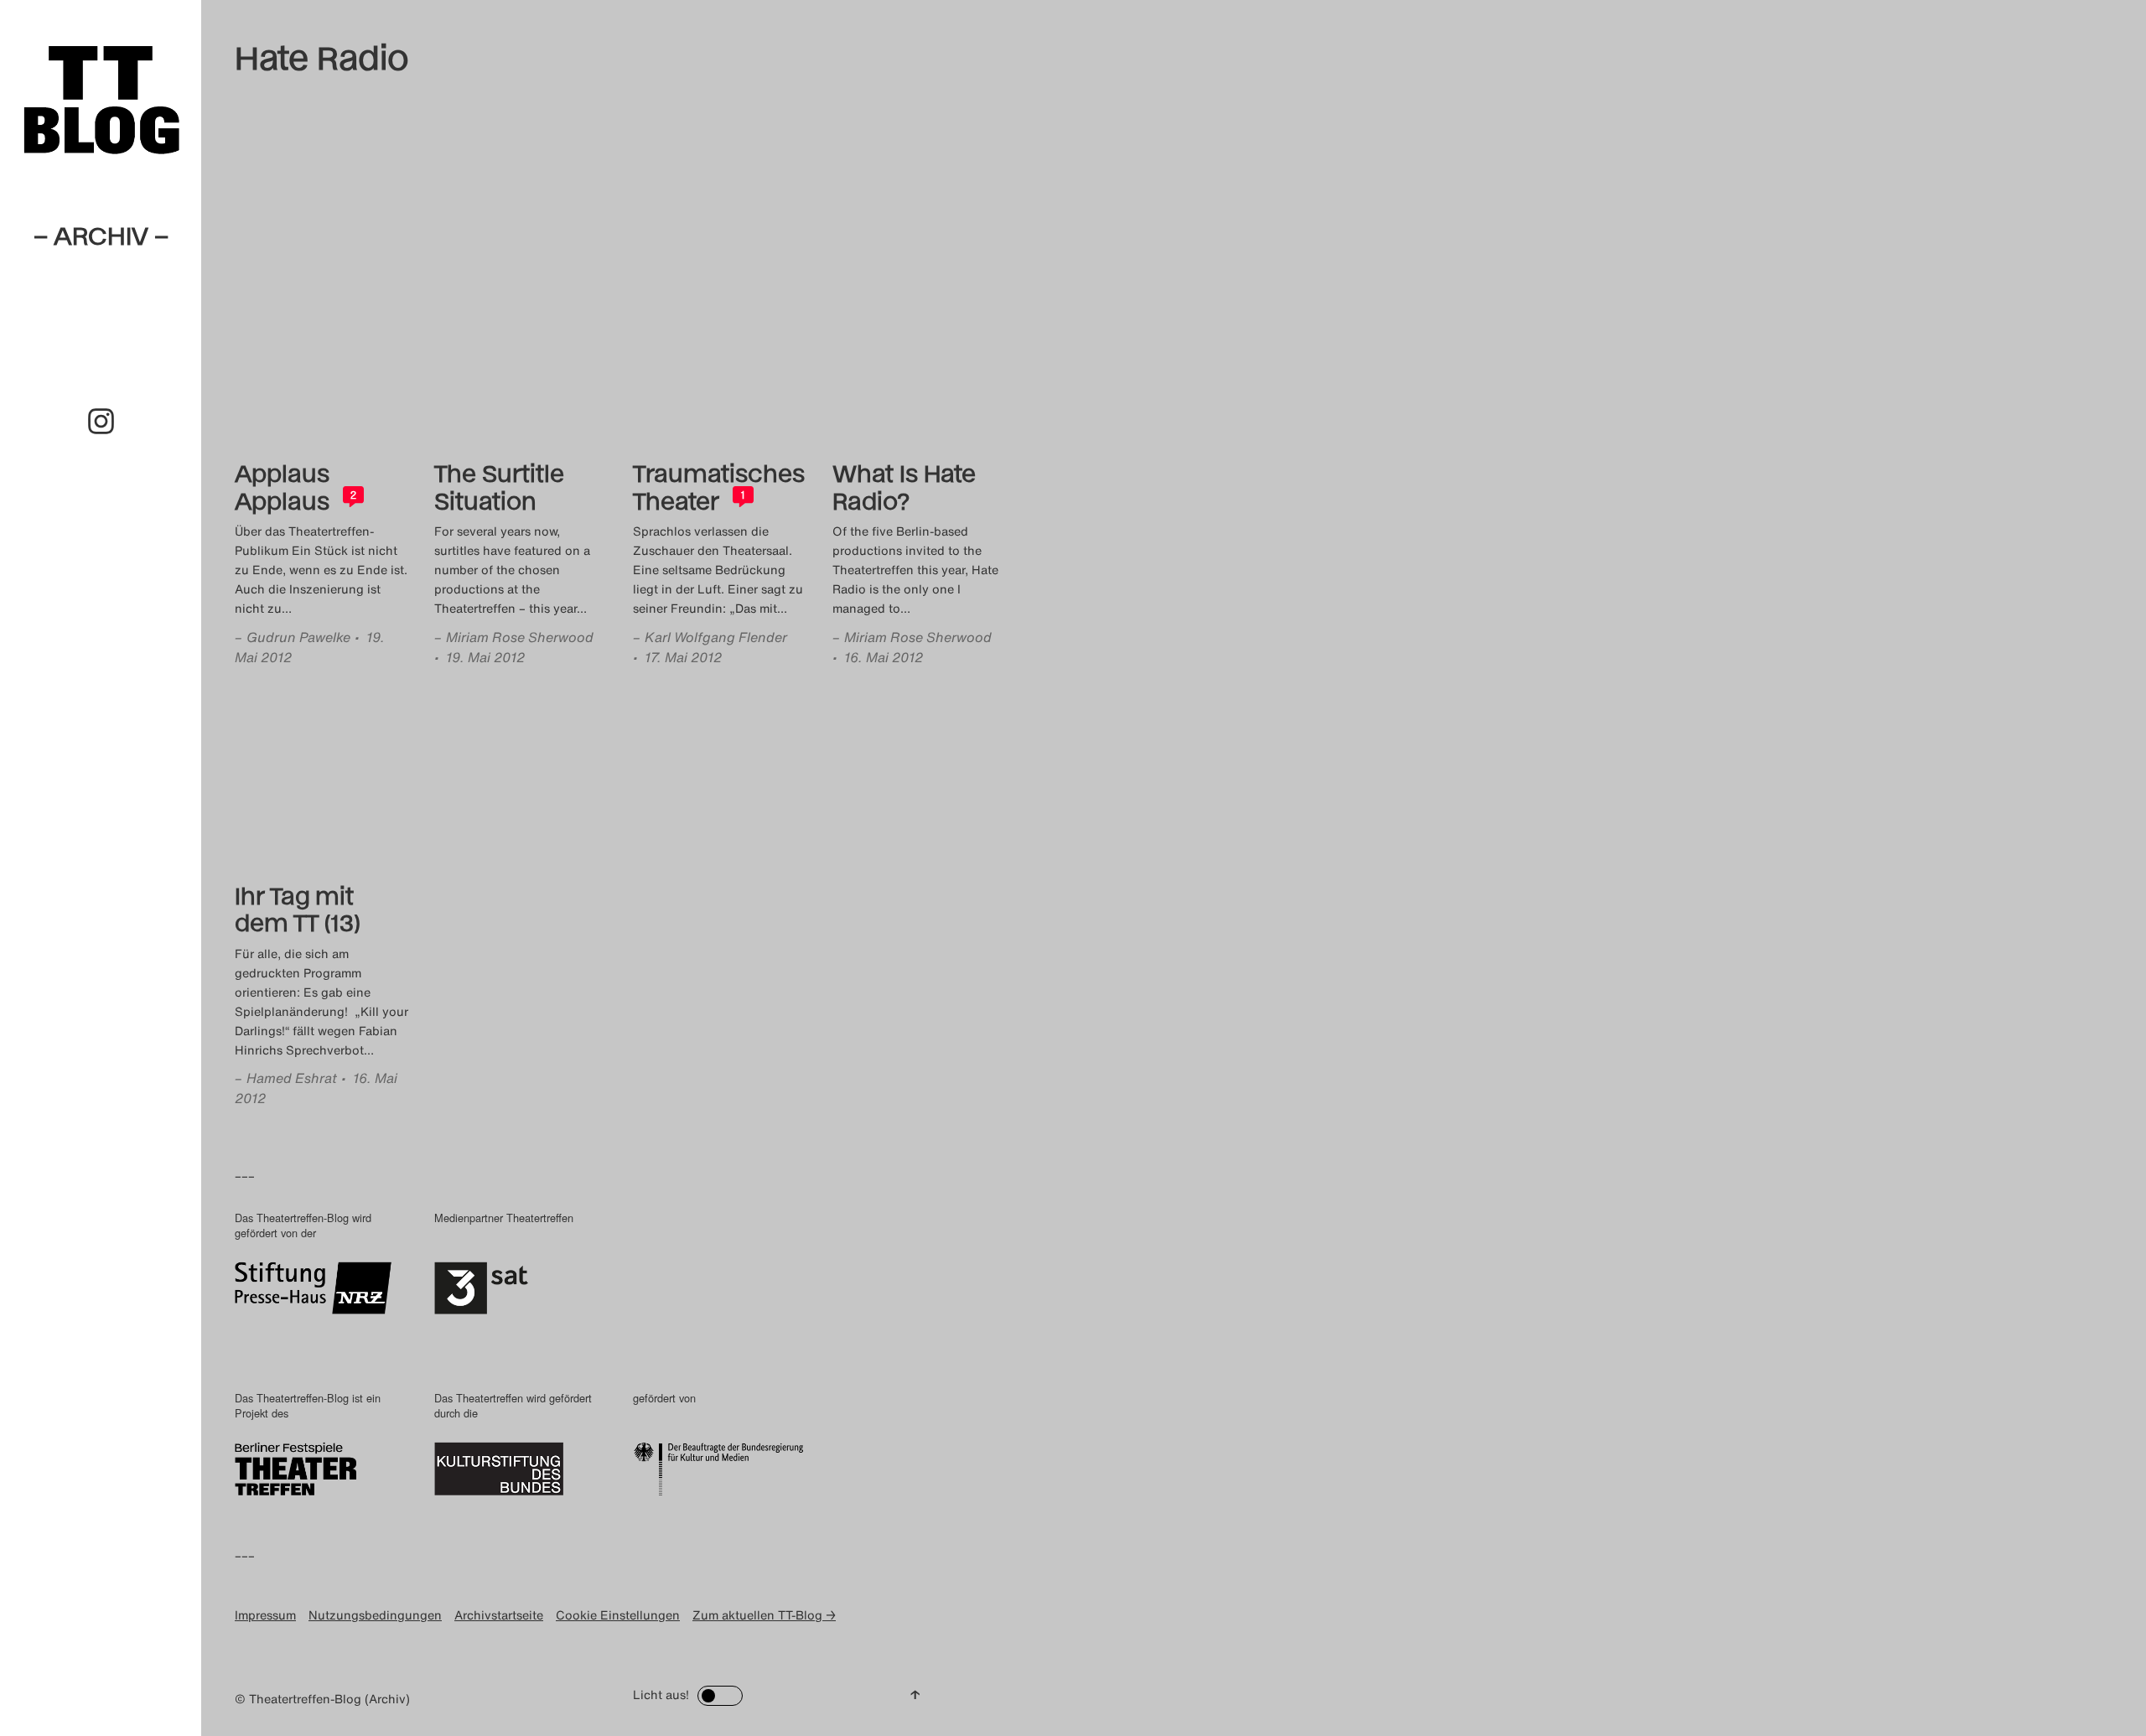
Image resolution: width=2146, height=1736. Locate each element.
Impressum (265, 1615)
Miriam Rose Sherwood (520, 637)
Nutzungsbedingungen (375, 1615)
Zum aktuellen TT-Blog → (764, 1615)
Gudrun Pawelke (298, 637)
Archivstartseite (499, 1615)
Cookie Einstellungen (618, 1615)
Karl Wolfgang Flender (716, 637)
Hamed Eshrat (292, 1078)
